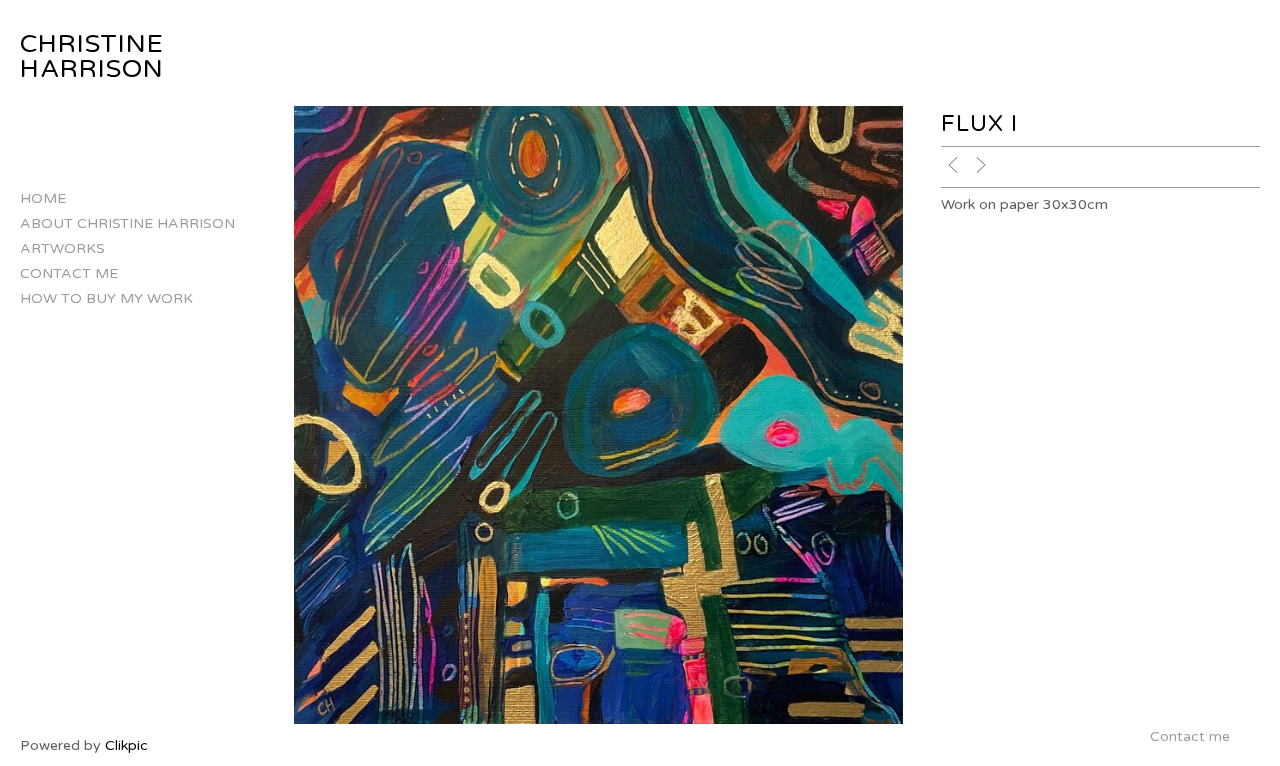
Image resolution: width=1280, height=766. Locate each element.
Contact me (69, 273)
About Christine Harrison (127, 223)
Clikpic (126, 745)
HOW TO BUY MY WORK (106, 298)
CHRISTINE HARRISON (92, 56)
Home (43, 198)
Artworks (62, 248)
